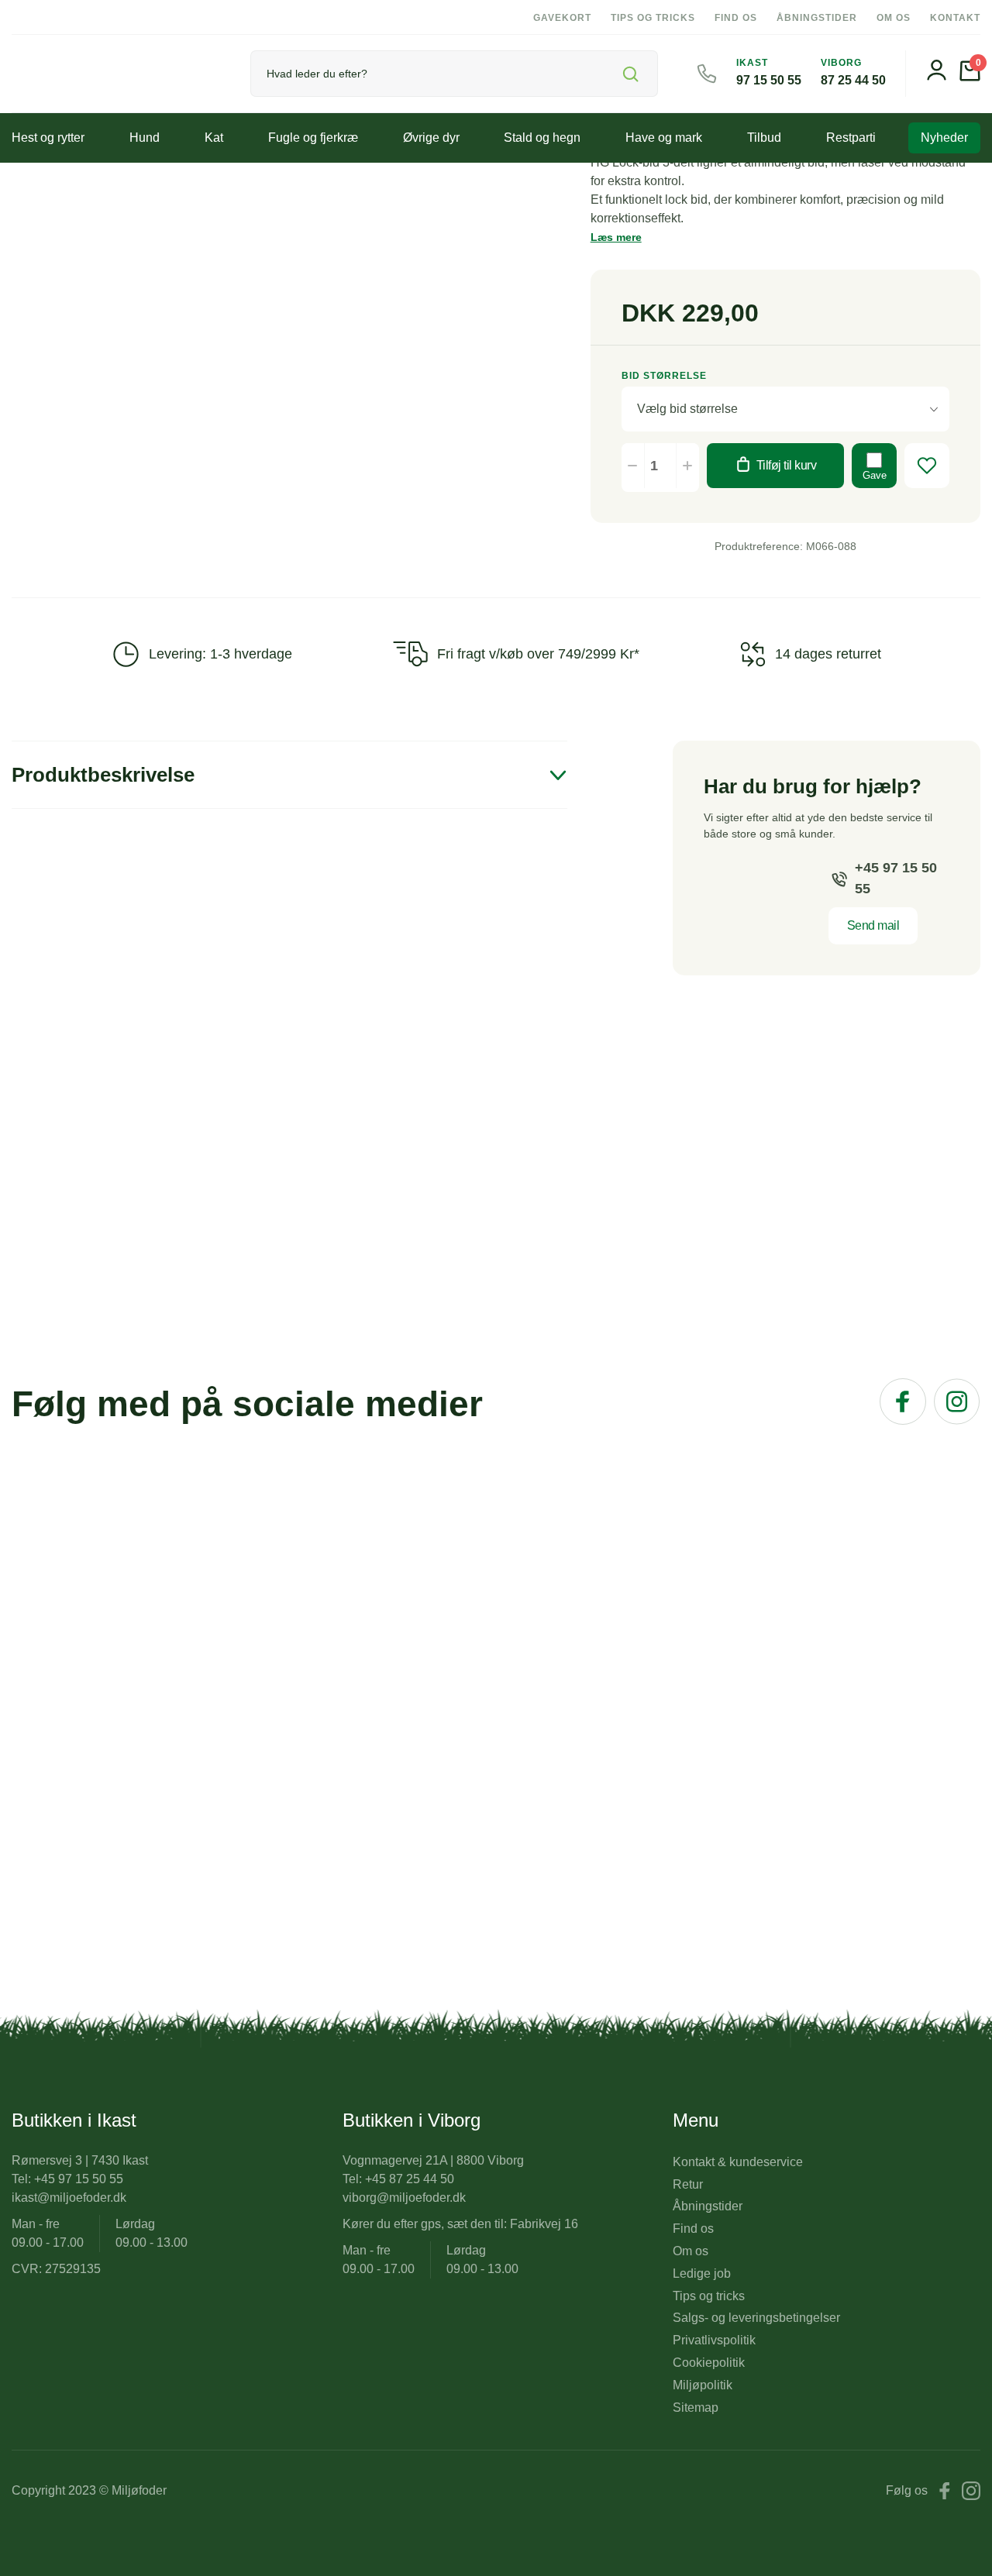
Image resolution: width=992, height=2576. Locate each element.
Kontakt (955, 18)
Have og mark (664, 138)
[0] (970, 77)
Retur (688, 2184)
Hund (145, 138)
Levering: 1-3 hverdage (220, 654)
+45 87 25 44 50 (410, 2179)
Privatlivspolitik (714, 2340)
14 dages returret (828, 654)
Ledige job (702, 2273)
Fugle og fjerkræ (313, 138)
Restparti (851, 138)
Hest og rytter (48, 138)
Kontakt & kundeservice (738, 2162)
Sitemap (696, 2407)
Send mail (873, 925)
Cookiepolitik (709, 2363)
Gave (875, 475)
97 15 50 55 (769, 80)
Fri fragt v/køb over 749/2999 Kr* (538, 654)
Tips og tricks (653, 18)
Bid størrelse (664, 376)
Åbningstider (817, 18)
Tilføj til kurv (787, 465)
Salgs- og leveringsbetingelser (756, 2318)
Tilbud (764, 138)
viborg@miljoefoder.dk (404, 2198)
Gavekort (562, 18)
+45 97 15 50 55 (896, 878)
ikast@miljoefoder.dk (69, 2198)
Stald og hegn (542, 138)
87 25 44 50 (853, 80)
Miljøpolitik (703, 2385)
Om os (894, 18)
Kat (214, 138)
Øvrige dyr (431, 138)
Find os (736, 18)
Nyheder (944, 138)
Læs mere (616, 237)
